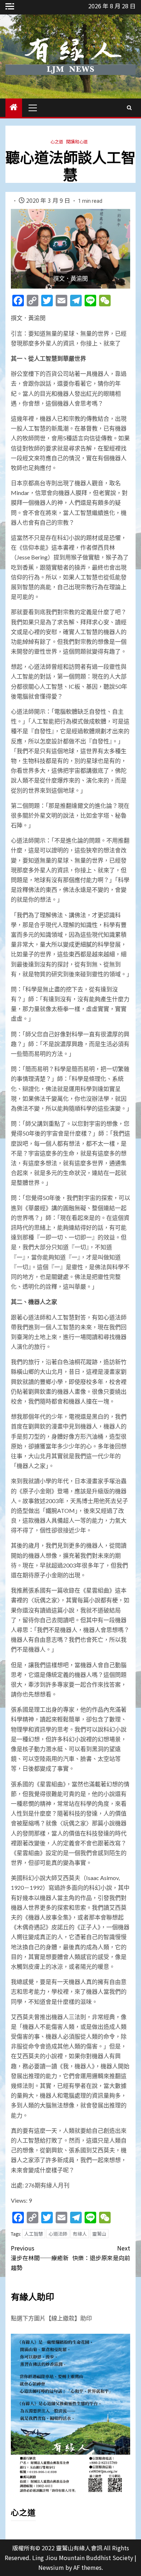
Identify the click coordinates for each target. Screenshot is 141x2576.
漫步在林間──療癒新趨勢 (40, 2258)
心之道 (57, 141)
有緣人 (80, 2234)
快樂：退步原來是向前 (101, 2253)
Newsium (51, 2567)
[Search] (129, 108)
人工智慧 (34, 2234)
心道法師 (58, 2234)
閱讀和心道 (77, 141)
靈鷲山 (99, 2234)
